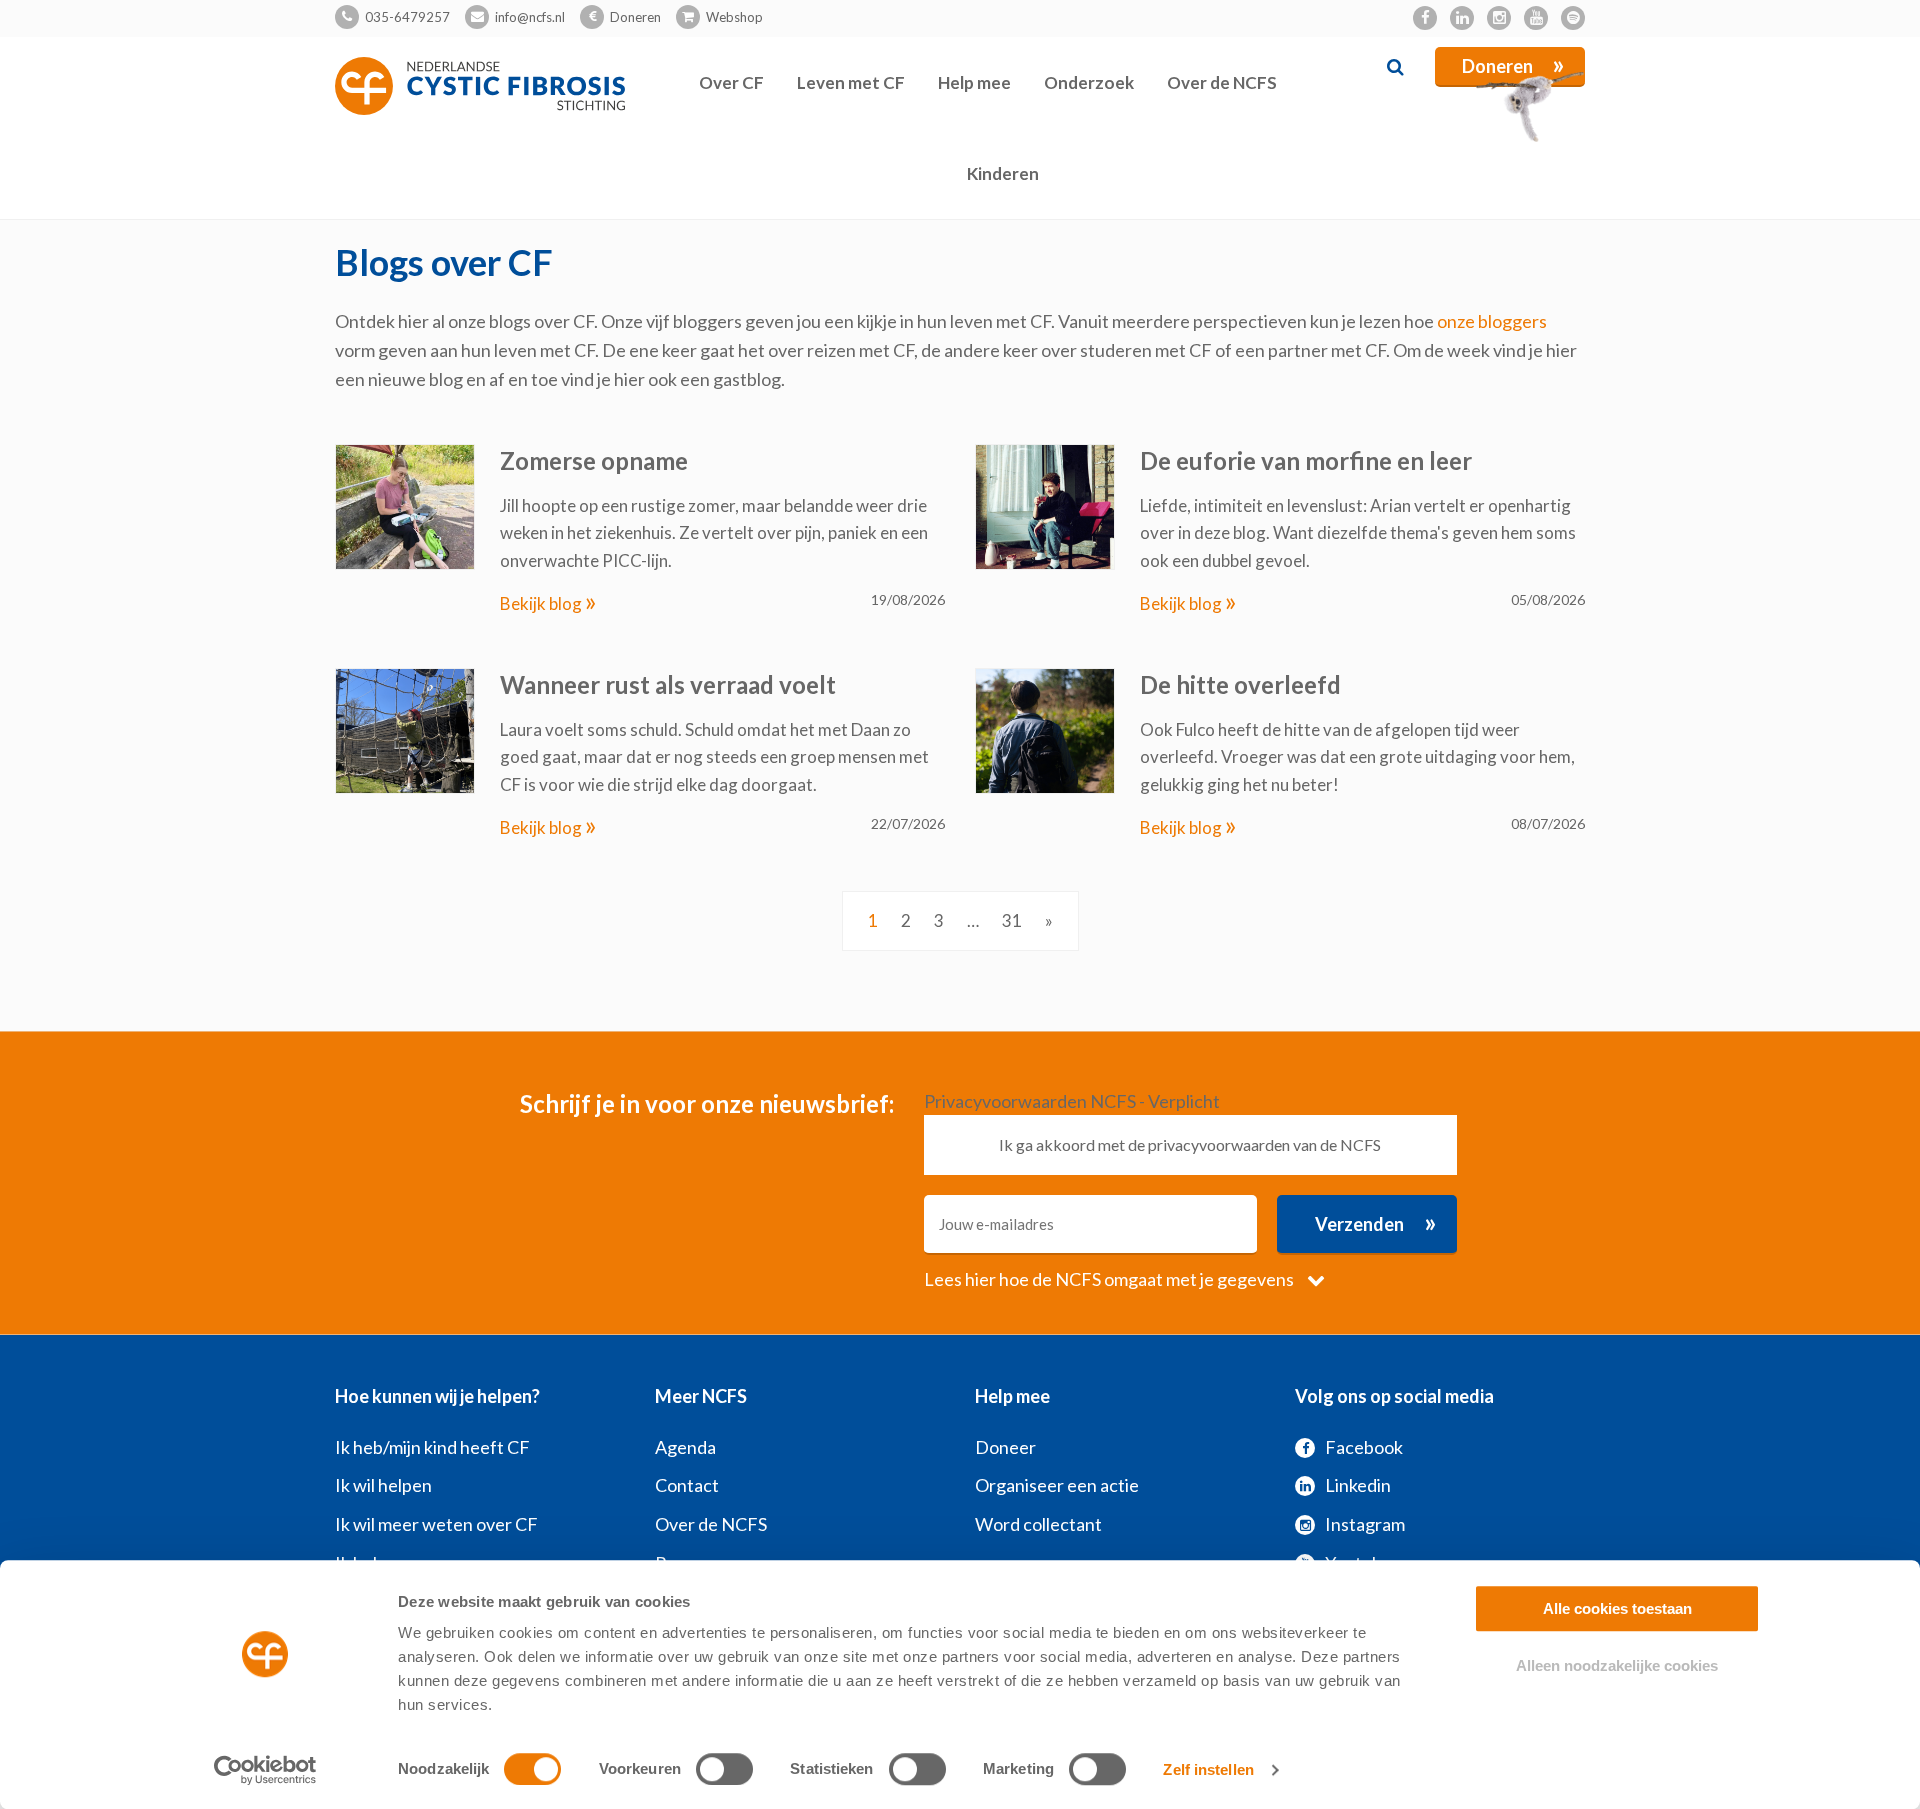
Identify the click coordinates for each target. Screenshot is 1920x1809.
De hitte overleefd (1240, 684)
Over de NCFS (1222, 82)
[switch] (724, 1769)
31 (1012, 920)
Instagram (1365, 1524)
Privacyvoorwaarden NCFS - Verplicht (1072, 1101)
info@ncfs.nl (530, 17)
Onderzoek (1089, 82)
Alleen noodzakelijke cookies (1617, 1665)
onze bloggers (1492, 321)
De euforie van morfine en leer (1306, 460)
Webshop (734, 17)
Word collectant (1038, 1524)
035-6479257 (407, 17)
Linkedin (1358, 1485)
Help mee (974, 82)
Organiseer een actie (1057, 1485)
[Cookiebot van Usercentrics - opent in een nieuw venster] (265, 1770)
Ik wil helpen (383, 1485)
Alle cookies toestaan (1617, 1608)
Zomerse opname (594, 460)
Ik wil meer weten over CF (436, 1524)
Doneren (635, 17)
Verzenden (1376, 1222)
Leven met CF (851, 82)
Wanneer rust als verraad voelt (668, 684)
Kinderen (1003, 173)
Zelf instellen (1208, 1769)
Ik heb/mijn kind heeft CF (432, 1447)
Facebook (1364, 1447)
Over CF (731, 82)
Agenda (685, 1447)
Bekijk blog (548, 603)
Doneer (1005, 1447)
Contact (687, 1485)
